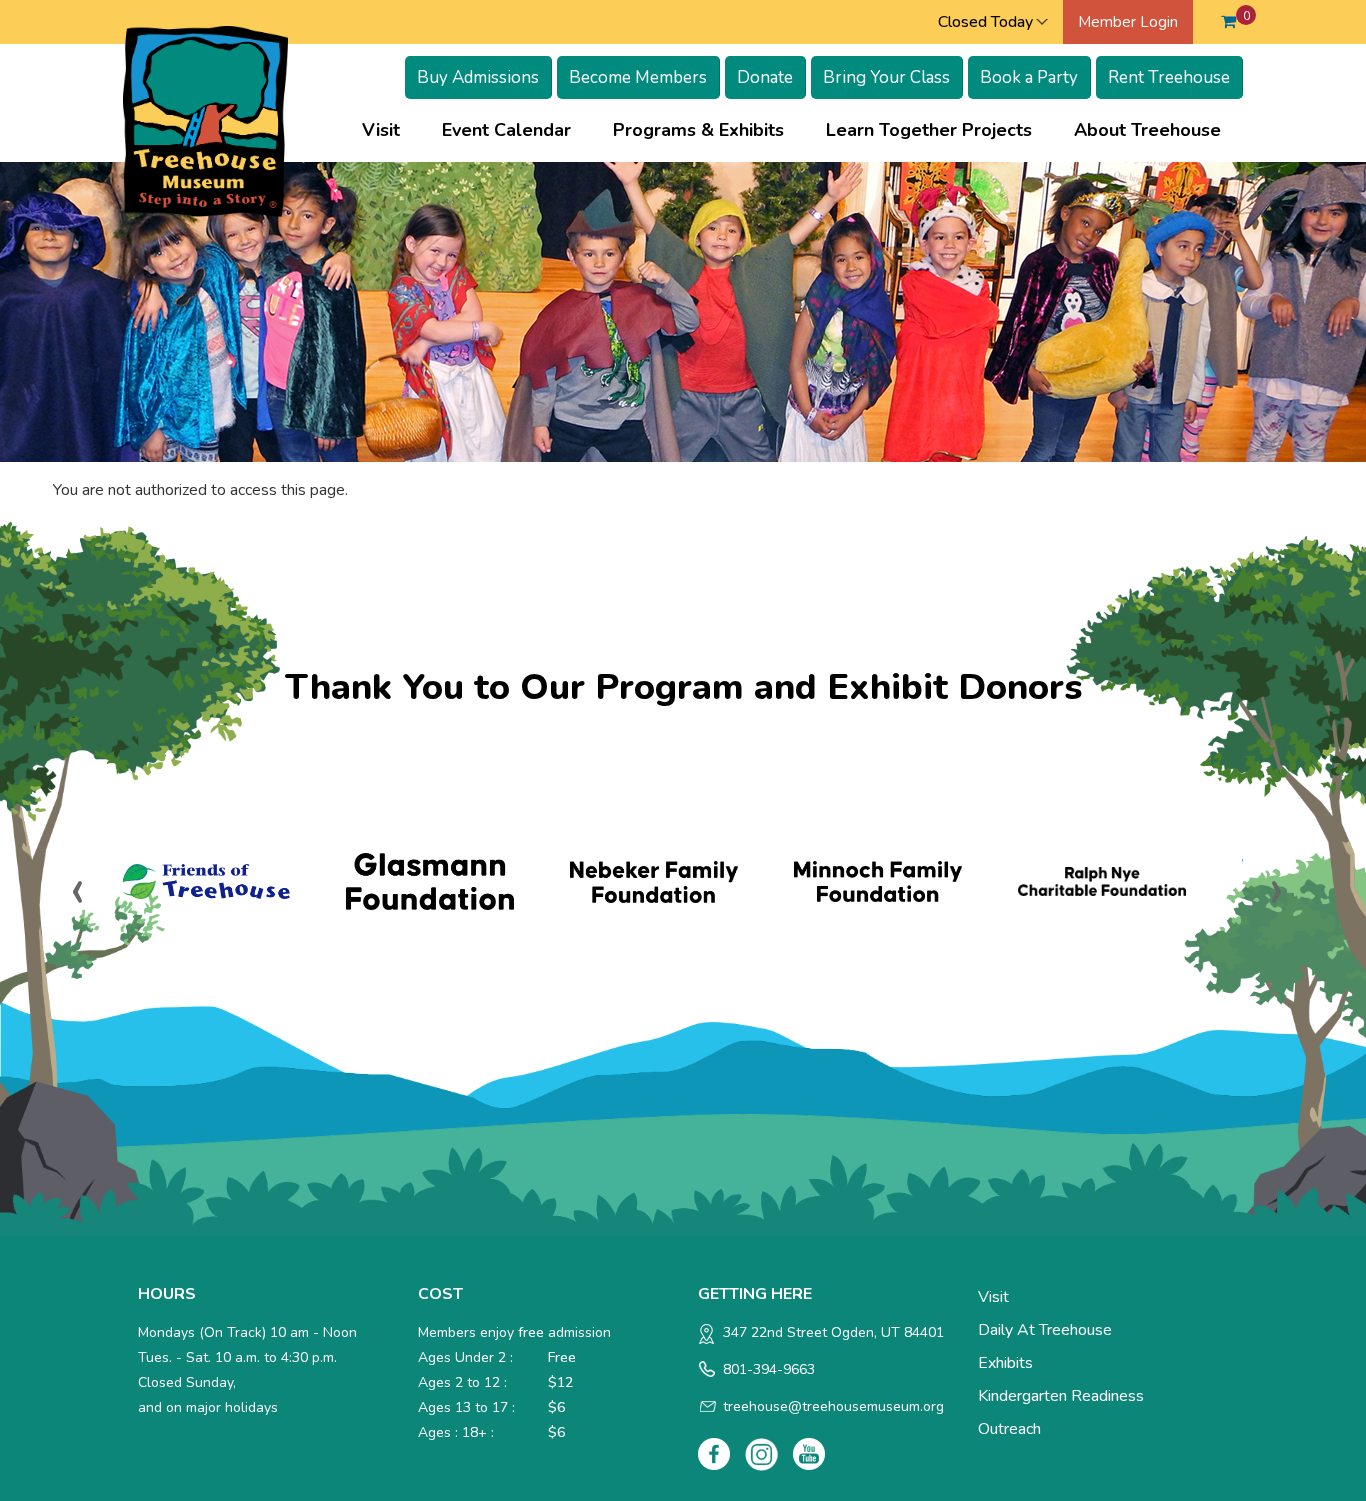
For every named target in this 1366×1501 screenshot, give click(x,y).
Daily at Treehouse (1045, 1330)
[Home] (205, 120)
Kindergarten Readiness (1061, 1396)
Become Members (638, 77)
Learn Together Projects (939, 130)
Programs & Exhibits (708, 130)
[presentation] (78, 888)
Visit (391, 130)
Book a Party (1029, 77)
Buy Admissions (478, 77)
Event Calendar (506, 130)
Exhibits (1005, 1363)
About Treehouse (1157, 130)
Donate (765, 77)
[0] (1228, 22)
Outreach (1009, 1429)
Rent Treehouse (1169, 77)
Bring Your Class (886, 77)
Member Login (1128, 22)
